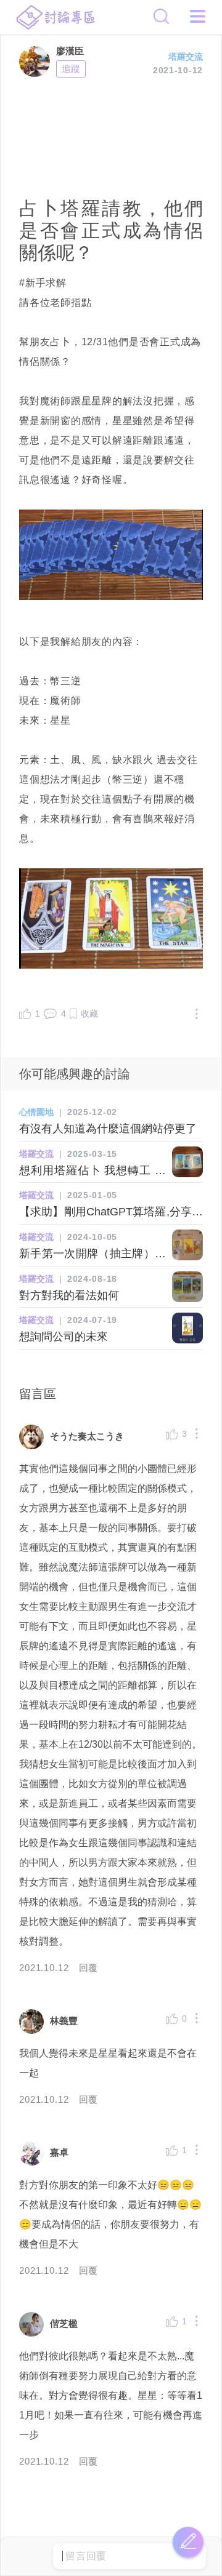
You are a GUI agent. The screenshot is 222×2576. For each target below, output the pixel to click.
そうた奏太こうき (87, 1436)
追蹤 (71, 69)
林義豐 (64, 2021)
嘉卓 (59, 2152)
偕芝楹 (64, 2323)
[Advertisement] (111, 135)
